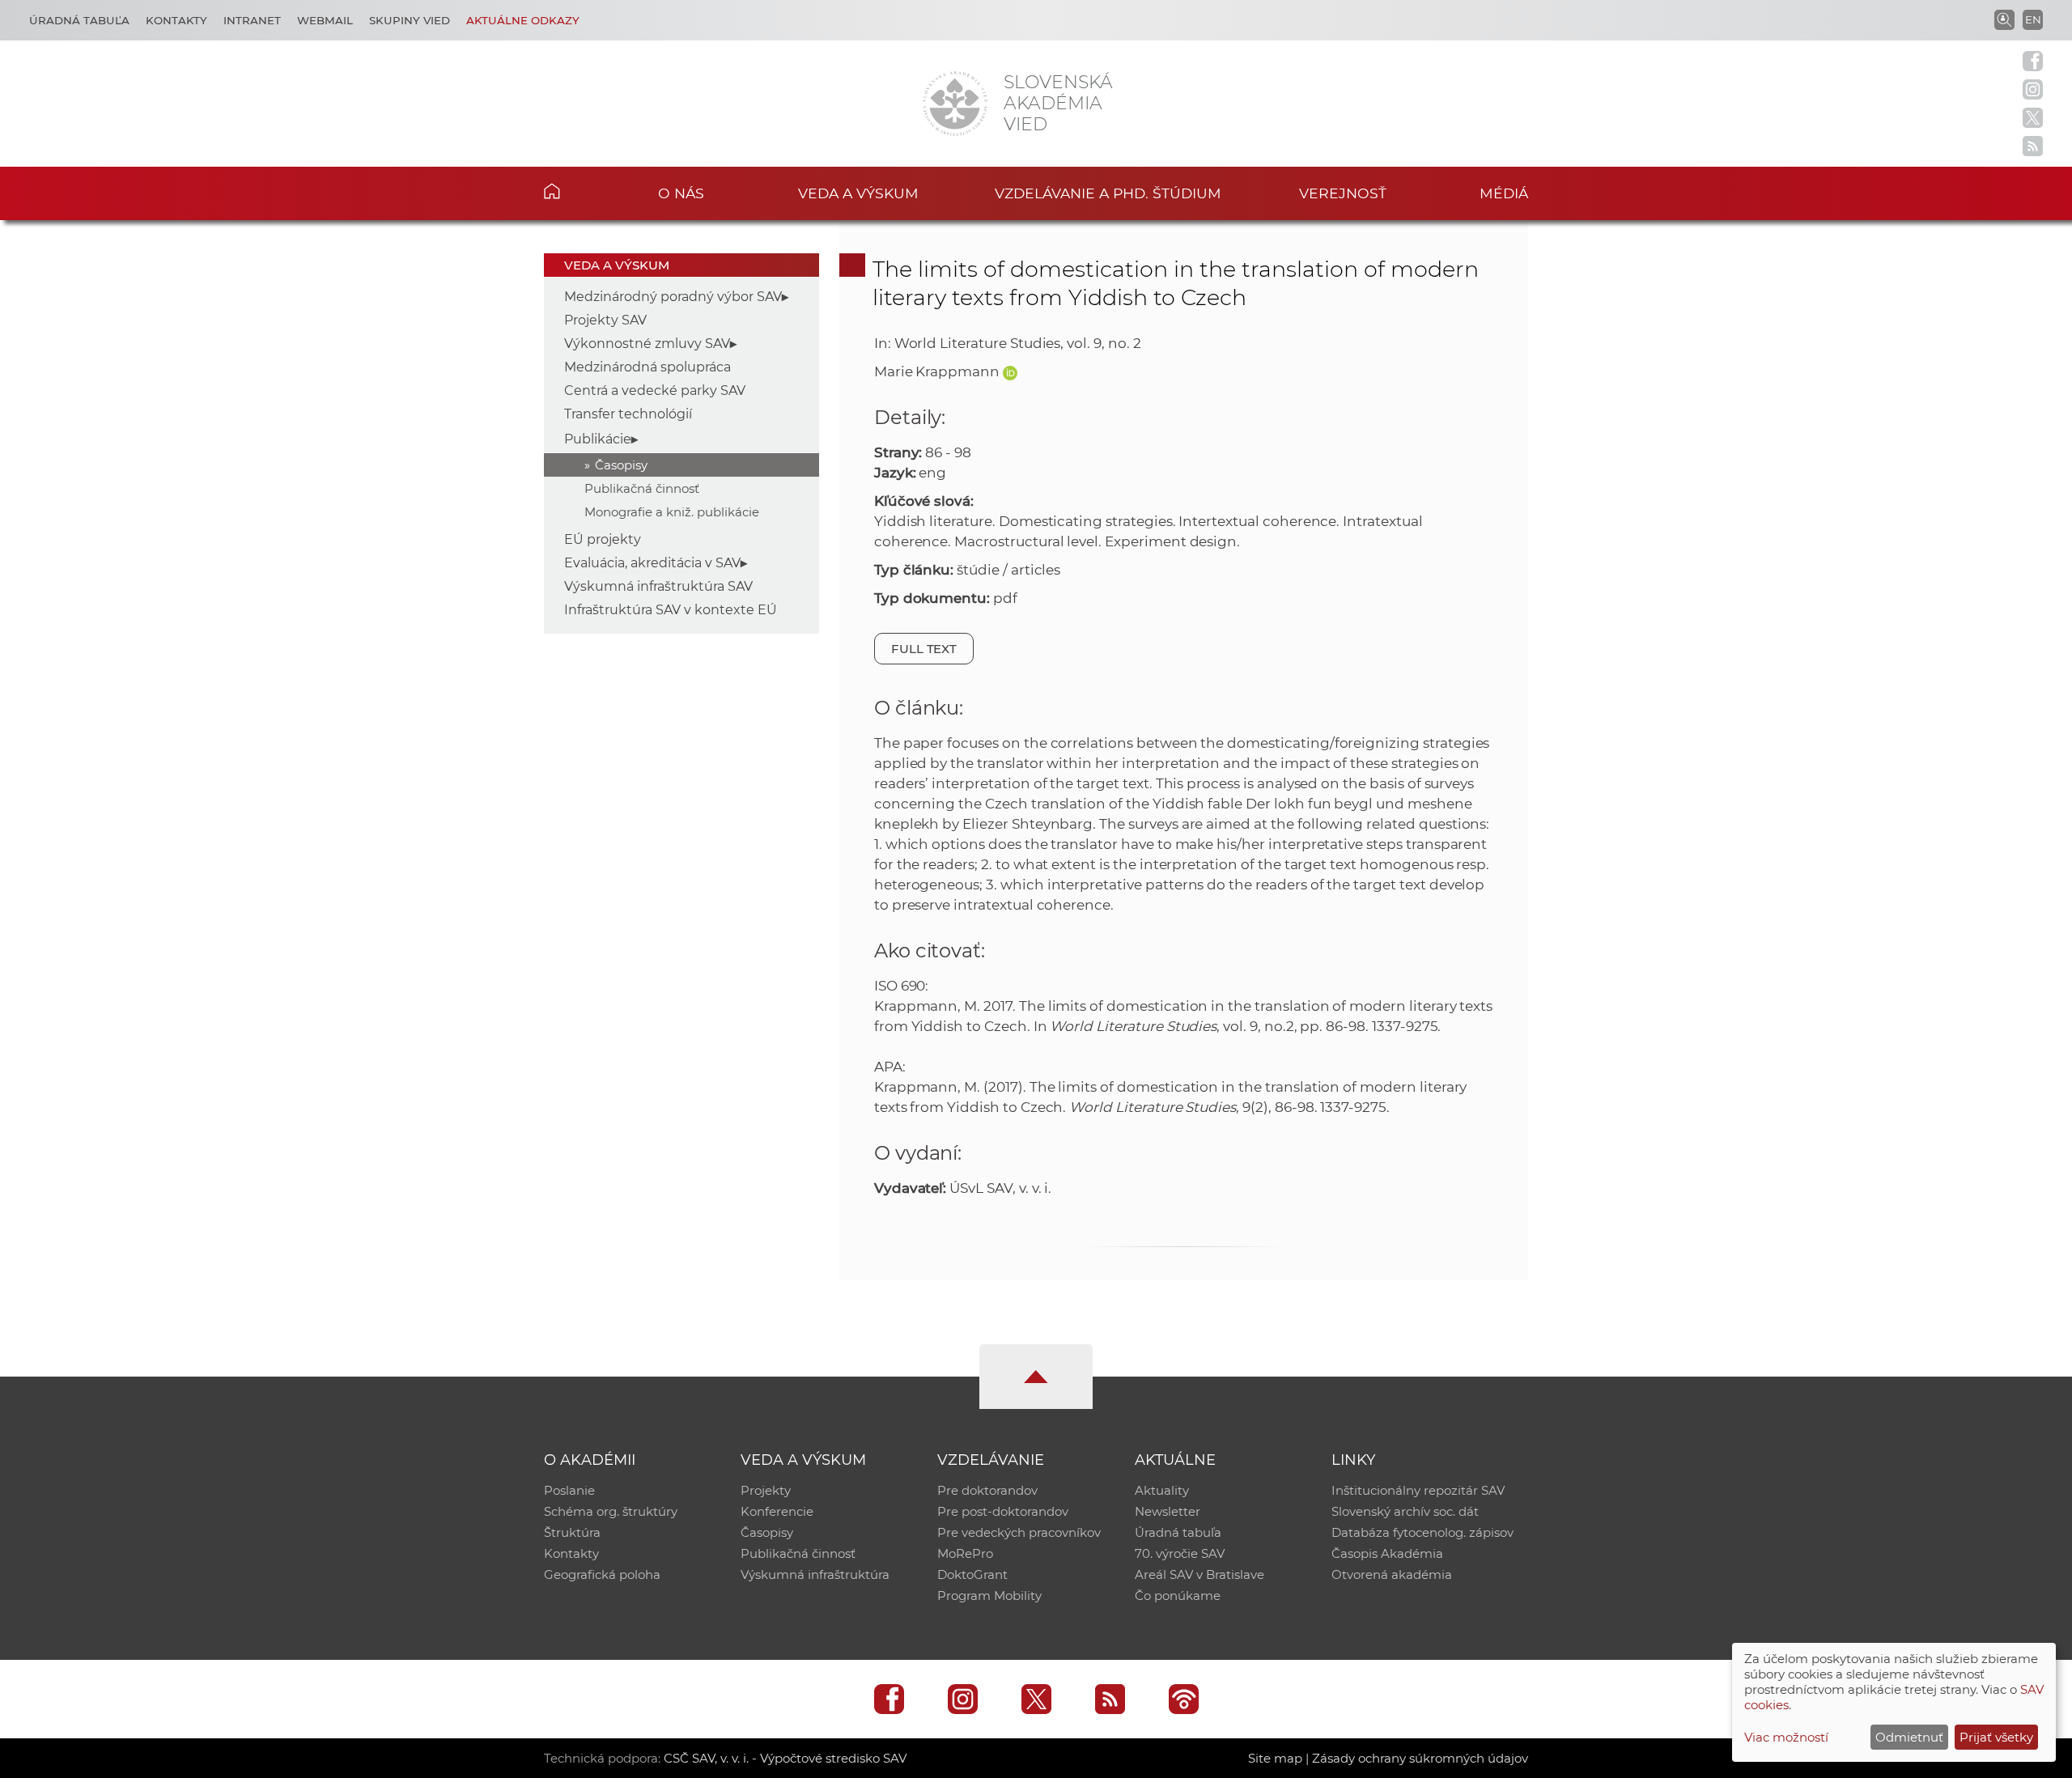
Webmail (325, 20)
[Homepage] (955, 104)
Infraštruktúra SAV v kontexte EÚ (671, 610)
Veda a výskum (858, 193)
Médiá (1504, 193)
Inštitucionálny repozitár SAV (1418, 1490)
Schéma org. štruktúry (611, 1511)
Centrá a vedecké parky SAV (655, 390)
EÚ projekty (603, 539)
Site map (1275, 1758)
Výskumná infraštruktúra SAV (658, 586)
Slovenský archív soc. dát (1405, 1511)
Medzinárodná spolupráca (647, 367)
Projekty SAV (605, 320)
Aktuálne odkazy (523, 20)
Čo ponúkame (1178, 1596)
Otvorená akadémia (1392, 1574)
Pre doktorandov (987, 1490)
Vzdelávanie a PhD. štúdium (1108, 193)
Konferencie (777, 1511)
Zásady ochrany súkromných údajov (1420, 1758)
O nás (681, 193)
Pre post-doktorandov (1003, 1511)
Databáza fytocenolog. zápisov (1422, 1532)
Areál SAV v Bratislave (1199, 1574)
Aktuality (1162, 1490)
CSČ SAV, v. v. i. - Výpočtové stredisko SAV (785, 1758)
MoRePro (965, 1553)
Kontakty (176, 20)
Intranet (252, 20)
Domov (577, 191)
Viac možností (1786, 1737)
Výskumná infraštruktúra (815, 1574)
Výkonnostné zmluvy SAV (647, 344)
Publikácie (598, 439)
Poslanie (569, 1490)
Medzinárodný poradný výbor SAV (673, 297)
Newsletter (1168, 1511)
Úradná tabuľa (79, 20)
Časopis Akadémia (1387, 1553)
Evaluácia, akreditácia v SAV (652, 563)
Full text (924, 649)
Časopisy (621, 465)
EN (2033, 19)
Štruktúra (572, 1532)
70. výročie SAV (1180, 1553)
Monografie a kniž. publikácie (672, 512)
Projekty (766, 1490)
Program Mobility (989, 1596)
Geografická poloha (602, 1574)
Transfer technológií (628, 414)
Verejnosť (1343, 193)
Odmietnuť (1909, 1737)
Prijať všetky (1996, 1737)
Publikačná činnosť (642, 488)
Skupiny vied (410, 20)
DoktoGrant (972, 1574)
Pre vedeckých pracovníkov (1019, 1532)
